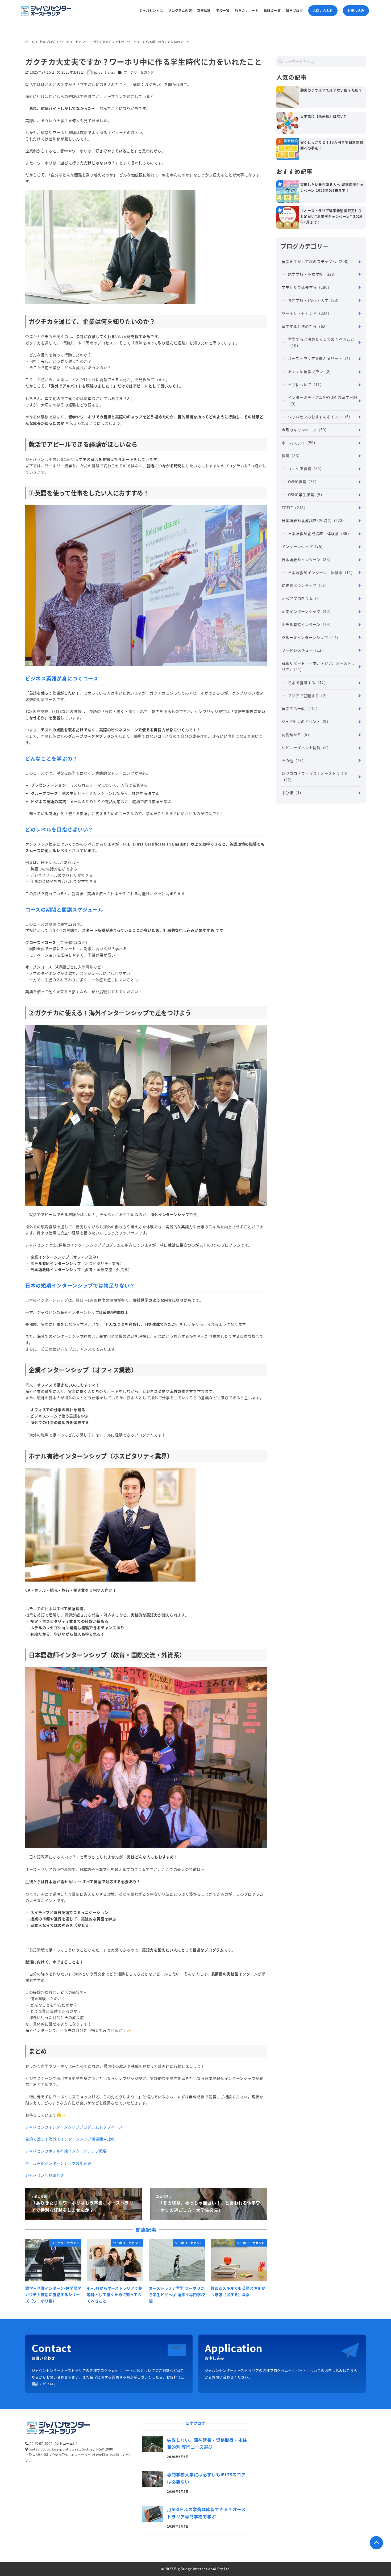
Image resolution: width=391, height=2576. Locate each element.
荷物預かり (297, 734)
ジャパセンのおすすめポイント (320, 417)
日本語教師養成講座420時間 (314, 520)
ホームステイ (300, 443)
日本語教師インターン (307, 559)
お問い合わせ (323, 11)
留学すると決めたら (305, 326)
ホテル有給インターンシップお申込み (58, 2163)
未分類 (293, 793)
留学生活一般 (301, 708)
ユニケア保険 (306, 469)
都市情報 (204, 11)
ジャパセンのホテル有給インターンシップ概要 (66, 2151)
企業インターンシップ (307, 611)
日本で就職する (308, 683)
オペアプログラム (302, 598)
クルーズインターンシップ (311, 637)
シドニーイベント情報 (306, 747)
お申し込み (356, 11)
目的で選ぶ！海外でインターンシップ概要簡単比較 (70, 2139)
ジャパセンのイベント (306, 721)
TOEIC (295, 508)
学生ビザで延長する (307, 287)
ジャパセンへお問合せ (45, 2175)
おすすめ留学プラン (311, 371)
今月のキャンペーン (305, 430)
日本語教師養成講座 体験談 (320, 533)
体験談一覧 (272, 11)
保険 (292, 455)
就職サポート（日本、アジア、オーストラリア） (318, 666)
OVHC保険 (303, 482)
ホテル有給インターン (307, 624)
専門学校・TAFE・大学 (315, 300)
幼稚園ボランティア (305, 585)
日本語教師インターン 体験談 (322, 572)
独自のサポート (247, 11)
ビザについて (306, 384)
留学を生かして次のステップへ (316, 261)
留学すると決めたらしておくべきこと (321, 342)
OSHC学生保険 (306, 495)
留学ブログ (294, 11)
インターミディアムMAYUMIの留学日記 (323, 400)
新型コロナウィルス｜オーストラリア (315, 776)
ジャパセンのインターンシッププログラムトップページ (74, 2127)
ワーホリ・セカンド (139, 72)
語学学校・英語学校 (313, 274)
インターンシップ (303, 546)
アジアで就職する (309, 696)
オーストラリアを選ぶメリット (320, 358)
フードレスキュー (303, 650)
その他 (294, 760)
